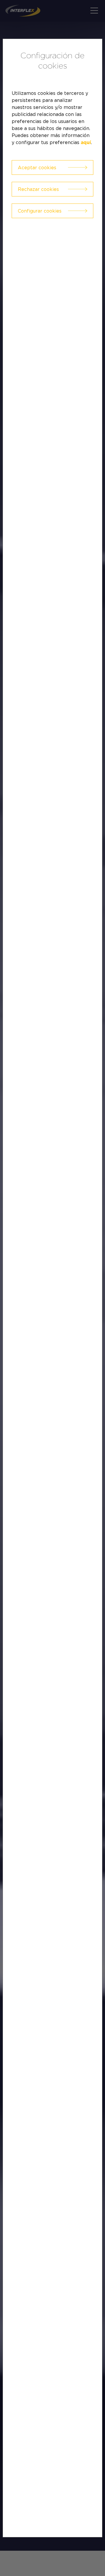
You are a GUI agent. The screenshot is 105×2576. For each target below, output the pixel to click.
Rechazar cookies (38, 189)
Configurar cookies (40, 211)
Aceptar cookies (37, 167)
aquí (86, 143)
